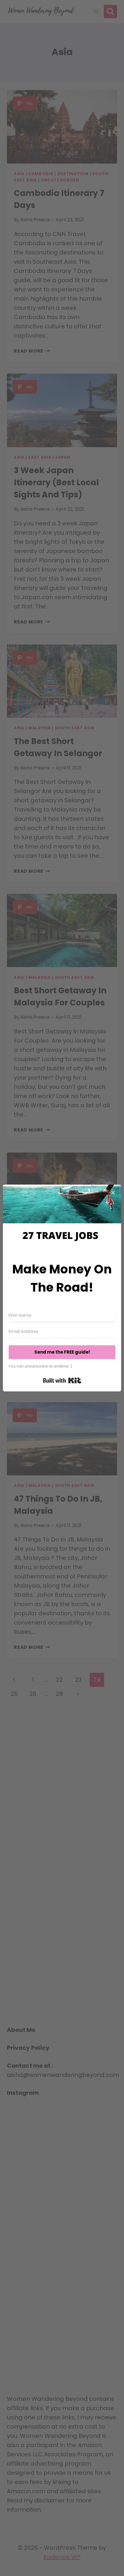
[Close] (113, 1193)
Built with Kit (62, 1380)
